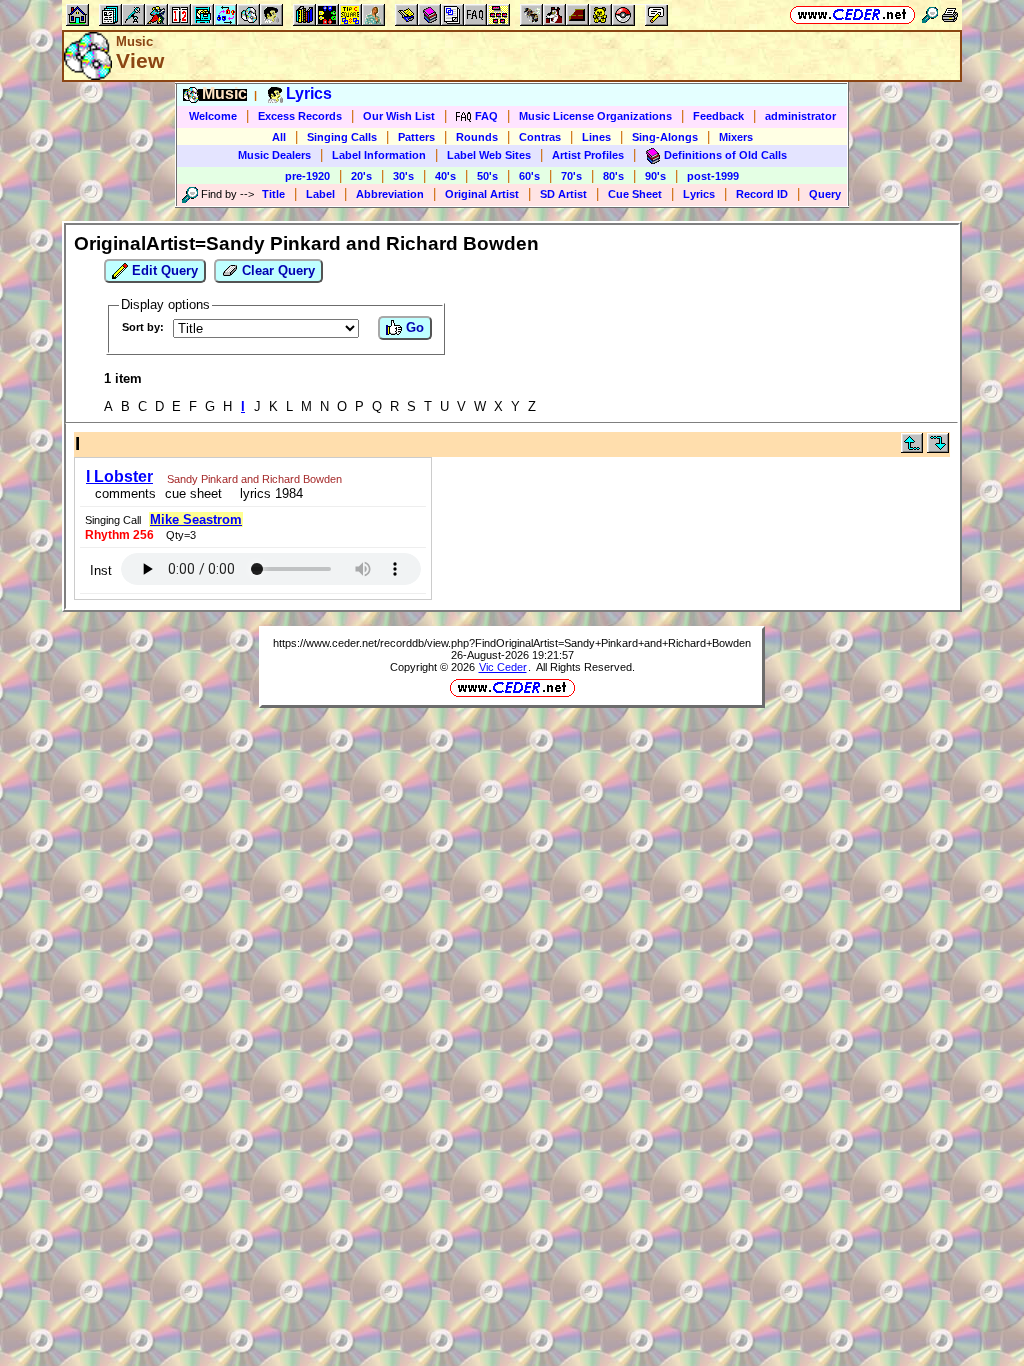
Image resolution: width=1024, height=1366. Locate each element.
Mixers (736, 137)
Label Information (379, 155)
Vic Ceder (503, 667)
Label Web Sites (489, 155)
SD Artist (563, 194)
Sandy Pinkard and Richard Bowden (254, 479)
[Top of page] (912, 448)
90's (655, 176)
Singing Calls (342, 137)
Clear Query (276, 270)
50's (487, 176)
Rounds (477, 137)
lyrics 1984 (267, 493)
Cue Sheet (635, 194)
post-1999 (713, 176)
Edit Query (163, 270)
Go (413, 327)
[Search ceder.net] (930, 14)
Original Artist (482, 194)
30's (403, 176)
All (279, 137)
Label (320, 194)
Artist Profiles (588, 155)
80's (613, 176)
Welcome (213, 116)
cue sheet (193, 493)
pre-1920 (307, 176)
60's (529, 176)
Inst (101, 570)
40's (445, 176)
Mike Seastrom (196, 519)
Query (825, 194)
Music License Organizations (595, 116)
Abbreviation (390, 194)
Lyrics (699, 194)
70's (571, 176)
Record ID (762, 194)
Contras (540, 137)
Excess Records (300, 116)
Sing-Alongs (665, 137)
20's (361, 176)
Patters (416, 137)
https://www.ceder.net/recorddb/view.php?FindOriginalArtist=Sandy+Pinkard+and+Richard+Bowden (512, 643)
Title (273, 194)
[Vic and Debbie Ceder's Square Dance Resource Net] (852, 14)
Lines (596, 137)
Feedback (718, 116)
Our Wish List (399, 116)
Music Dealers (274, 155)
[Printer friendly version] (950, 14)
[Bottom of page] (938, 448)
